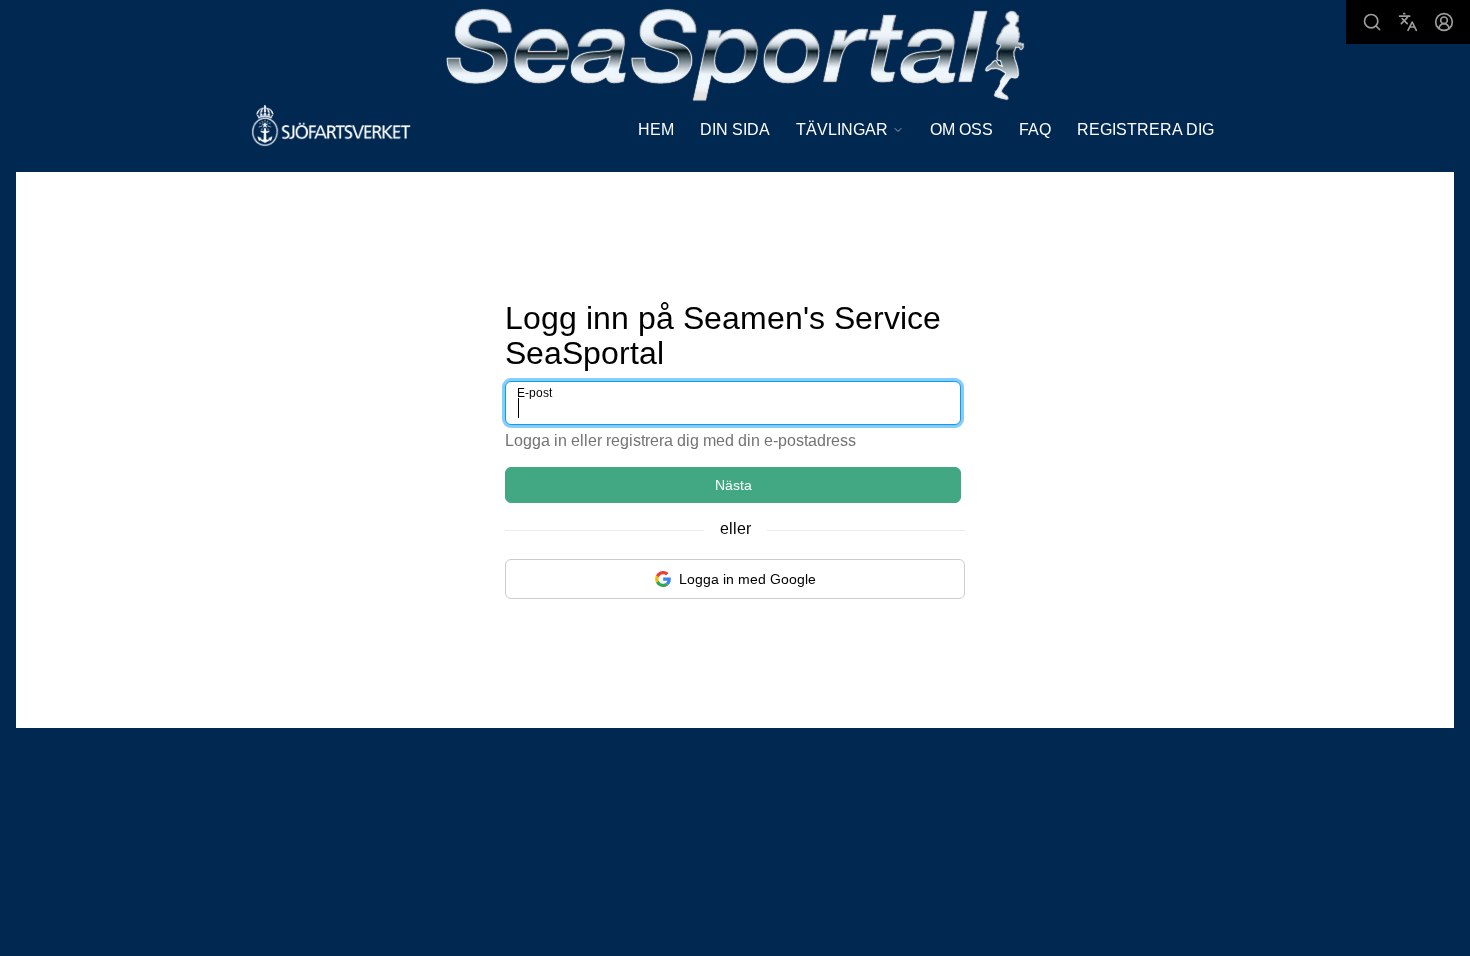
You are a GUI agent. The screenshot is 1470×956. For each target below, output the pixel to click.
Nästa (733, 485)
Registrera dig (1145, 129)
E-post (534, 393)
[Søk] (1372, 22)
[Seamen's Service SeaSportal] (735, 52)
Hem (656, 129)
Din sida (735, 129)
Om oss (961, 129)
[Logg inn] (1444, 22)
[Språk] (1408, 22)
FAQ (1035, 129)
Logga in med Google (747, 579)
